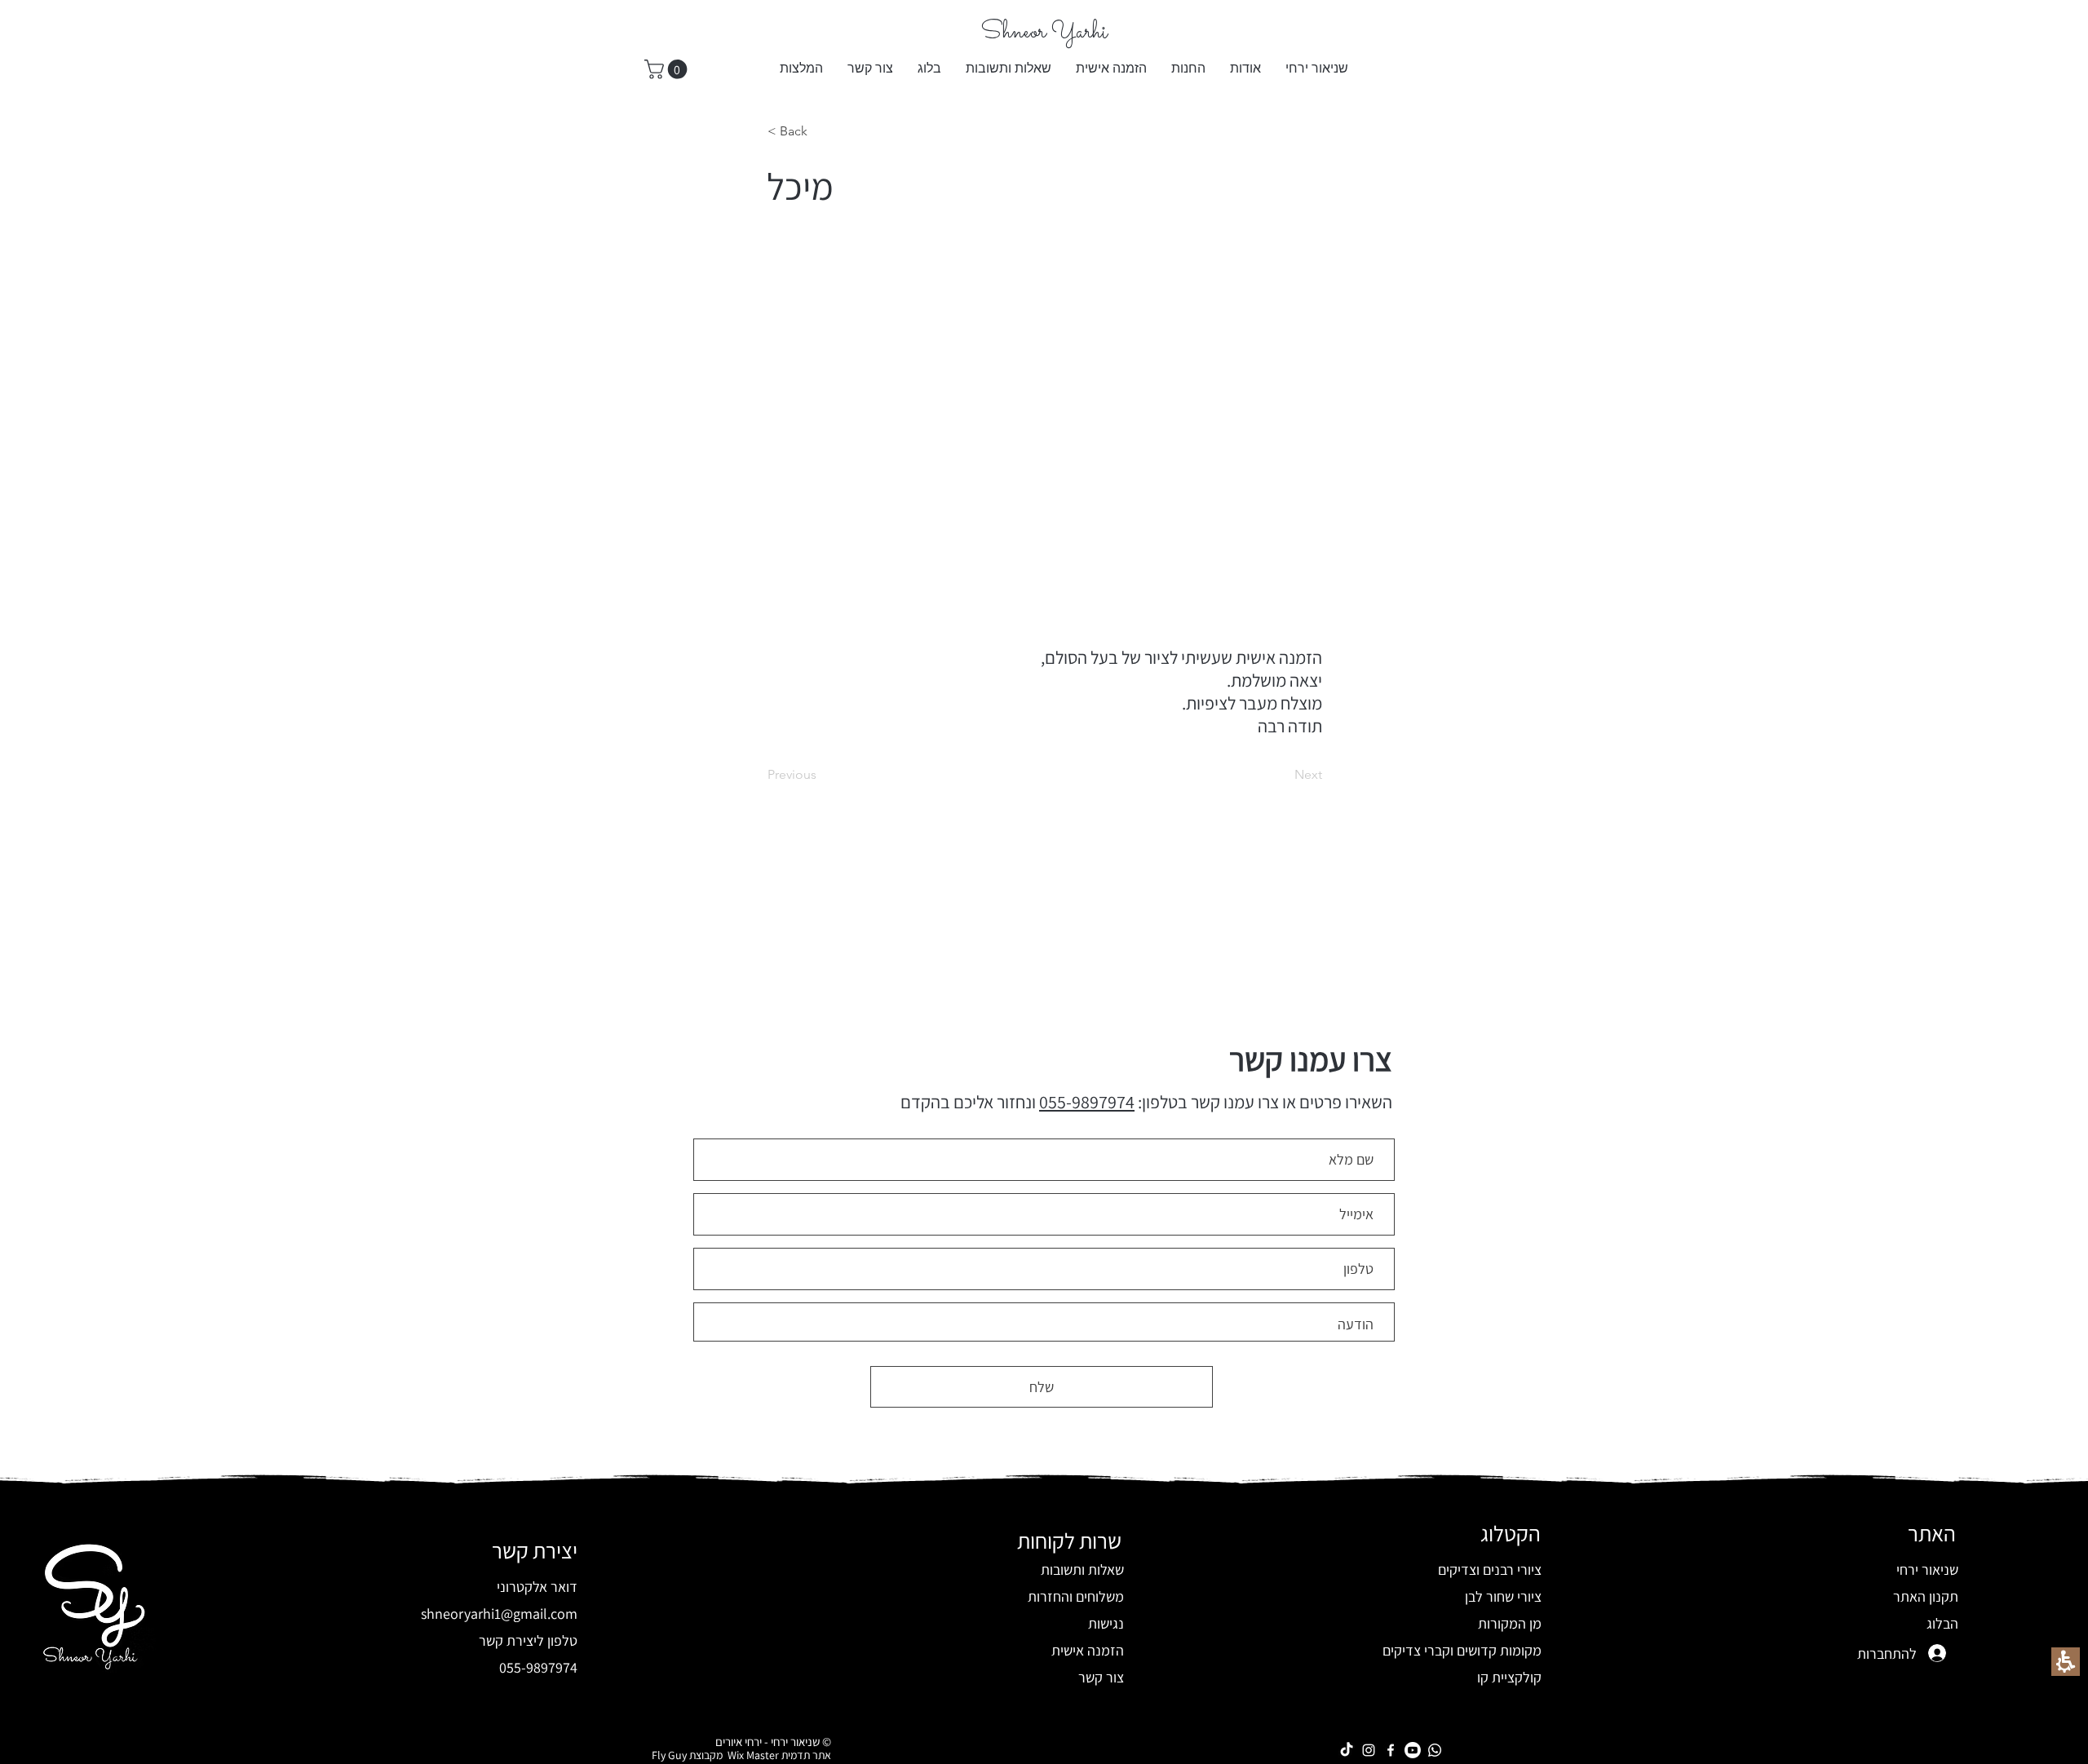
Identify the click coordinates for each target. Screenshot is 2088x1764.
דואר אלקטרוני (537, 1587)
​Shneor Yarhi (1044, 33)
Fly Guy (669, 1755)
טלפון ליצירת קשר (528, 1640)
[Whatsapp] (1435, 1750)
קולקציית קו (1509, 1677)
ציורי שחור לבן (1503, 1596)
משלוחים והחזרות (1076, 1596)
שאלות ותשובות (1082, 1569)
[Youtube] (1413, 1750)
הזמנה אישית (1088, 1650)
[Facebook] (1391, 1750)
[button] (1188, 69)
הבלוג (1942, 1623)
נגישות (1106, 1623)
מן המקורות (1510, 1623)
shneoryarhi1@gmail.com (499, 1614)
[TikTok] (1347, 1750)
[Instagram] (1369, 1750)
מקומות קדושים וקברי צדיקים (1462, 1650)
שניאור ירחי (1927, 1569)
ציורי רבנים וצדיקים (1490, 1569)
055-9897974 (1087, 1102)
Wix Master (751, 1755)
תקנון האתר (1926, 1596)
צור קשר (1101, 1677)
